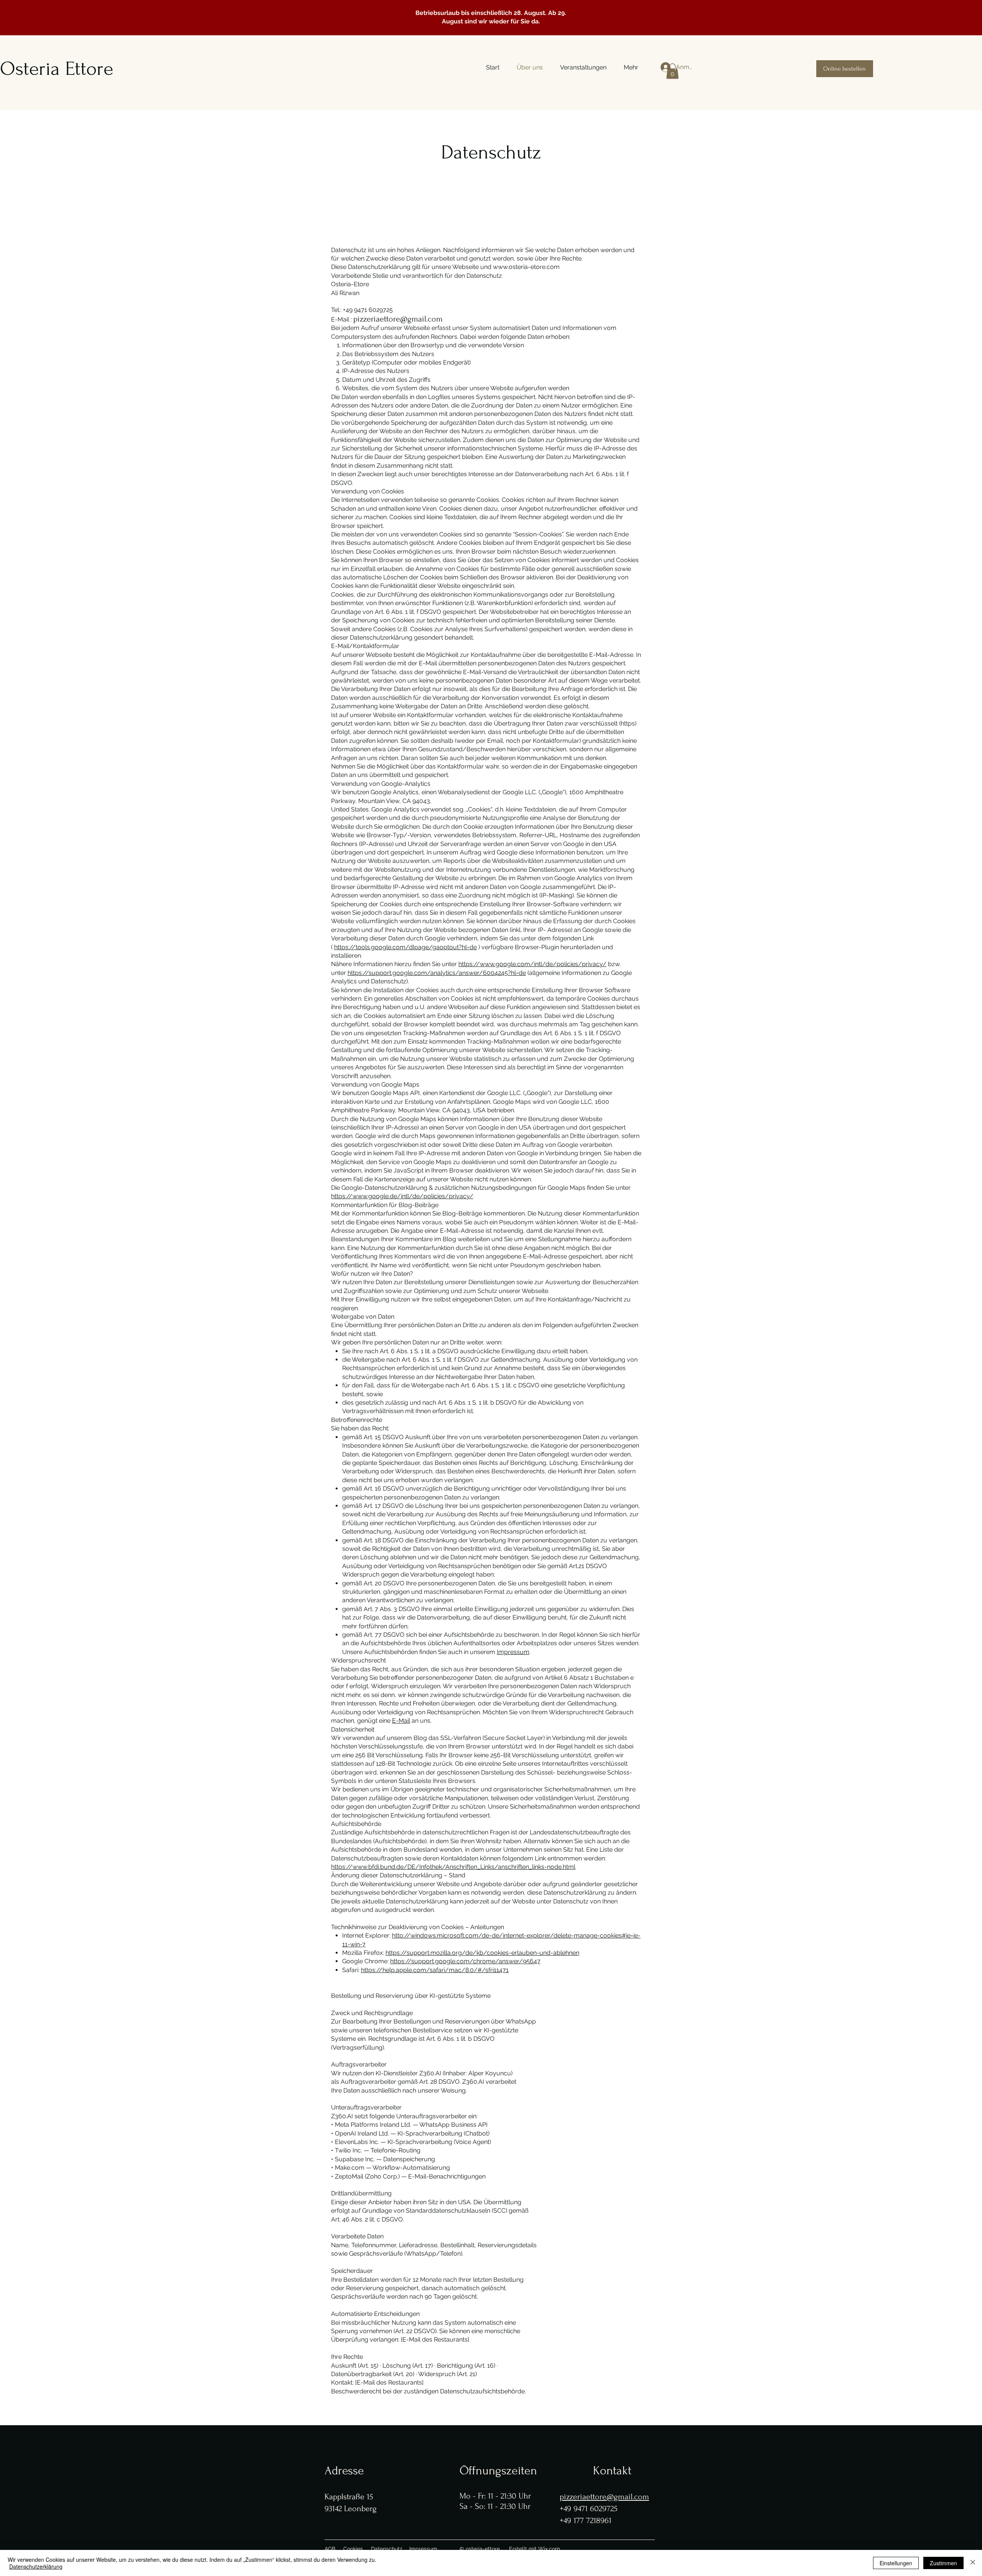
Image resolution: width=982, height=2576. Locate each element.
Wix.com (549, 2549)
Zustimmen (943, 2563)
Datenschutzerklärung (36, 2566)
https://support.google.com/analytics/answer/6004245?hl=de (437, 973)
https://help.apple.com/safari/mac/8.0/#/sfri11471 (435, 1970)
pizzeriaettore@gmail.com (398, 319)
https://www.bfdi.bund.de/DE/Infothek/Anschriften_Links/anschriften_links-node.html (453, 1867)
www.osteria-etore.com (526, 267)
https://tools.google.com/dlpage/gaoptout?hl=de (405, 947)
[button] (672, 71)
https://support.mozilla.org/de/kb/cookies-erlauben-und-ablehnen (482, 1953)
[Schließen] (973, 2563)
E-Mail (401, 1721)
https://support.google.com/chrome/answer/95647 (465, 1961)
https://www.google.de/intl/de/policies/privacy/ (402, 1196)
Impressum (513, 1652)
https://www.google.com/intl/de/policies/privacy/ (532, 964)
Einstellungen (896, 2563)
